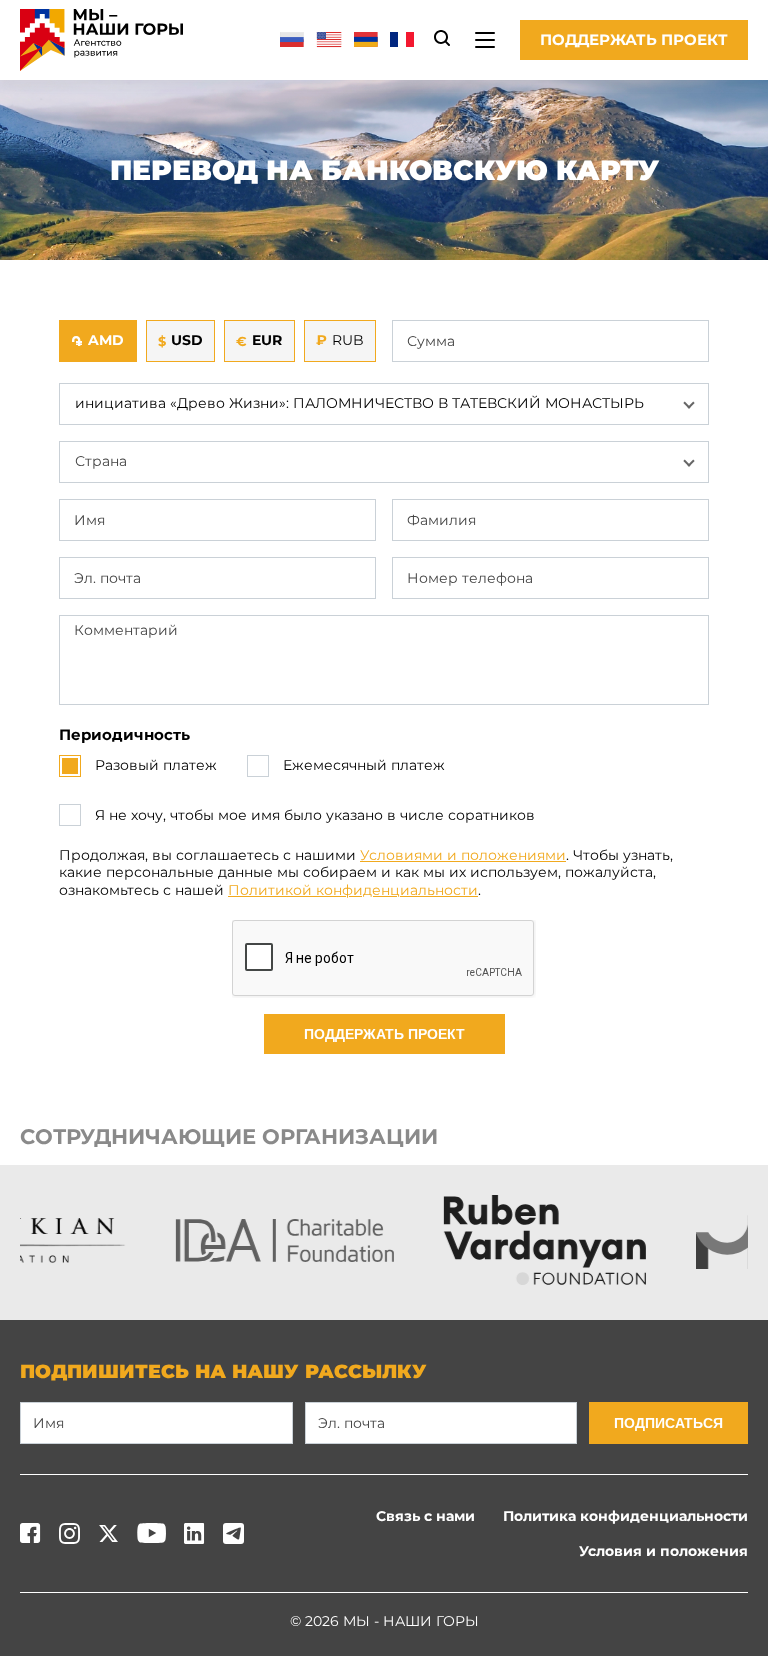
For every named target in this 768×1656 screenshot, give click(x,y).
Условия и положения (663, 1551)
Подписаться (668, 1423)
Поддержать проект (634, 39)
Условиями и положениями (463, 855)
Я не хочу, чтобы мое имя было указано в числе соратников (315, 815)
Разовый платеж (156, 765)
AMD (97, 340)
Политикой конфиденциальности (353, 890)
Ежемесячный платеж (364, 765)
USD (180, 340)
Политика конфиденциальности (625, 1516)
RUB (340, 340)
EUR (259, 340)
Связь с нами (425, 1516)
